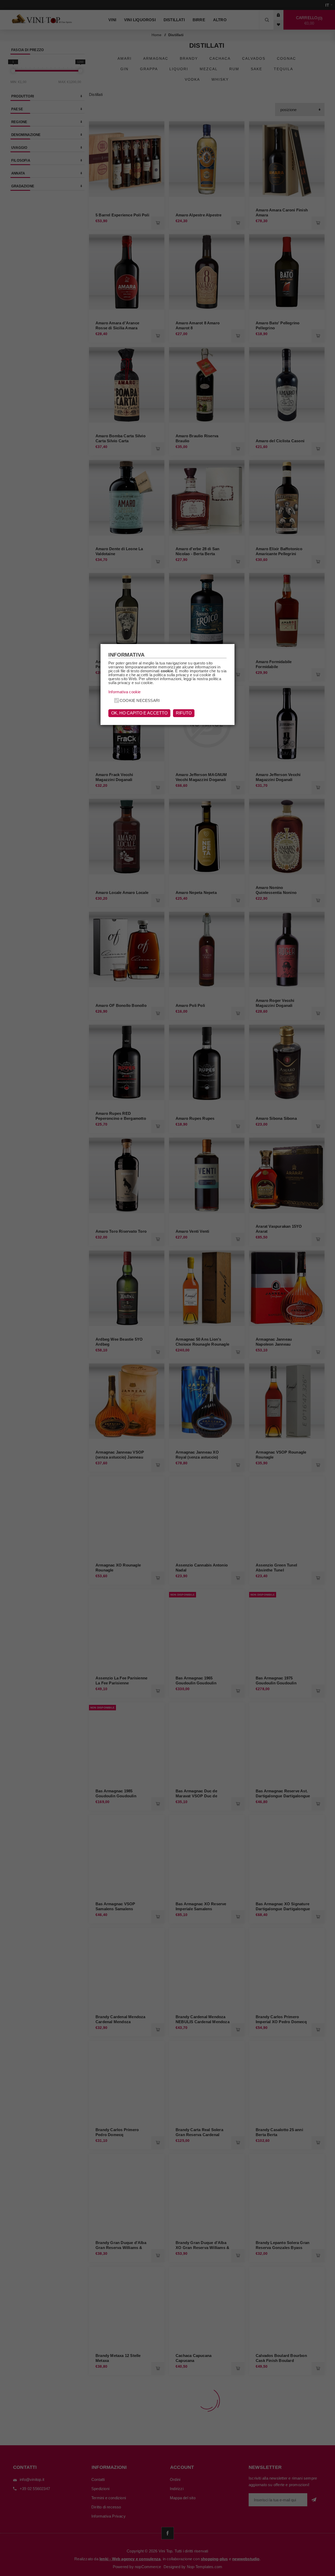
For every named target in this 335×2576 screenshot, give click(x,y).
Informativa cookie (125, 692)
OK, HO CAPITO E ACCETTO (139, 713)
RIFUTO (184, 713)
